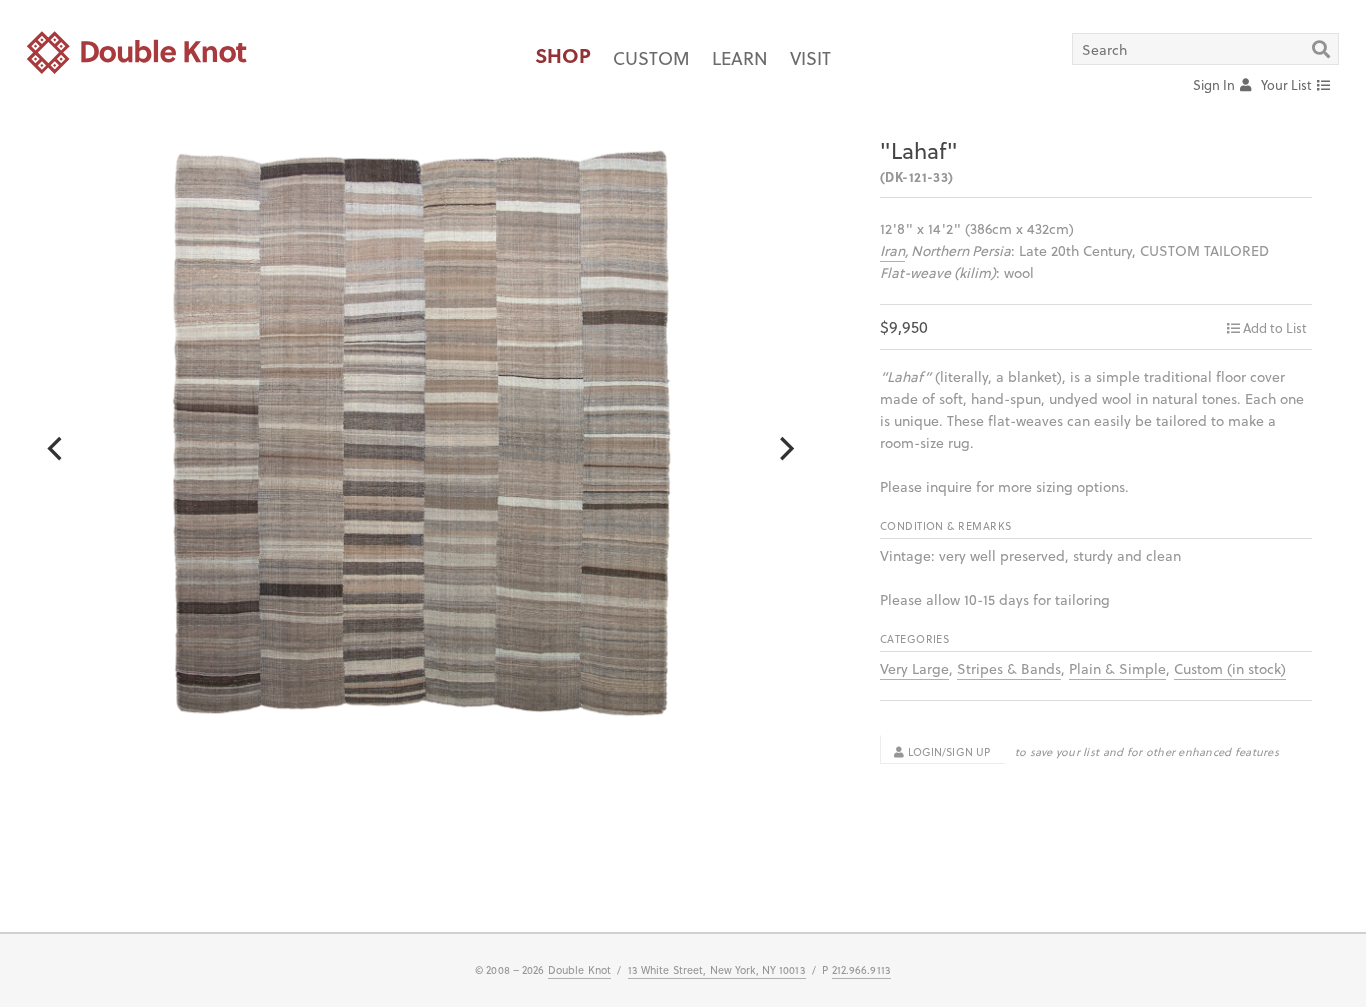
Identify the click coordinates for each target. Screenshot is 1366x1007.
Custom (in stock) (1230, 668)
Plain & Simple (1117, 668)
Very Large (914, 668)
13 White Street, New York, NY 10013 (717, 970)
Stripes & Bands (1009, 668)
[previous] (56, 449)
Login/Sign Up (947, 752)
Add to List (1275, 327)
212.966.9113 (861, 970)
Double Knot (579, 970)
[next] (784, 449)
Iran (892, 250)
